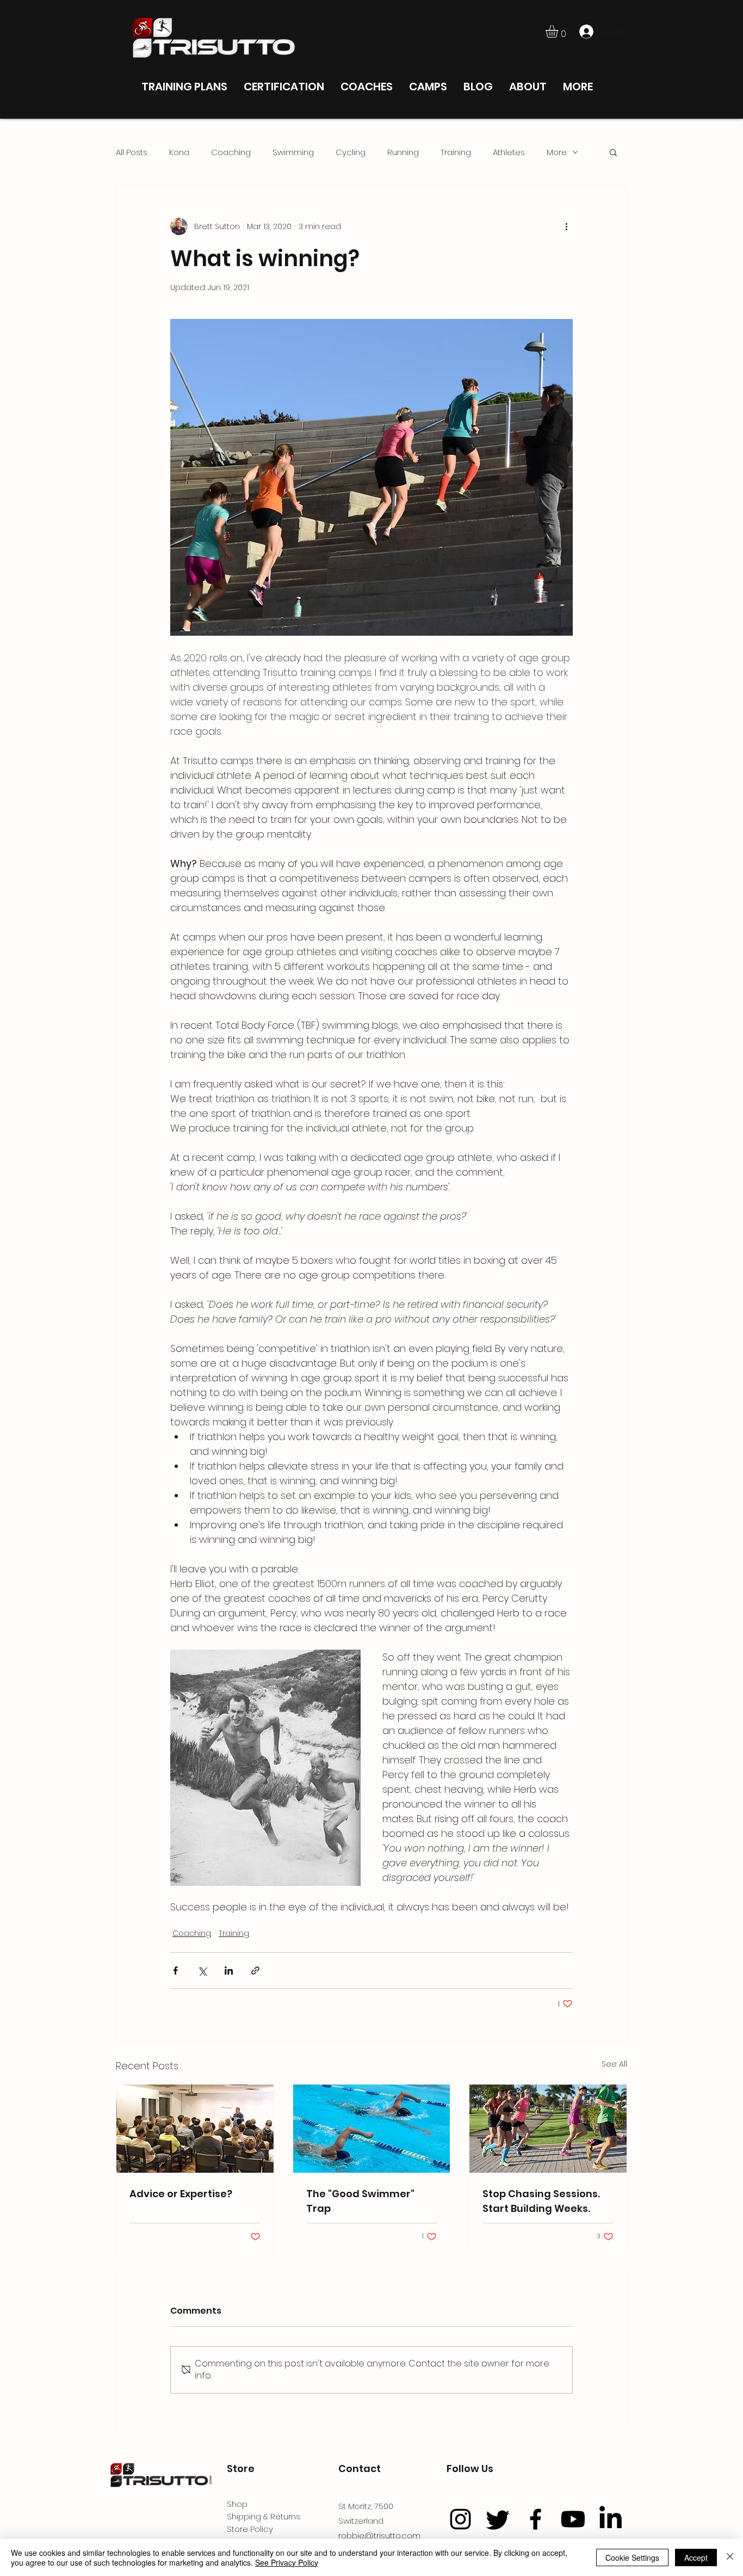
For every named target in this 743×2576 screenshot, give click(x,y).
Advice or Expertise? (181, 2194)
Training (456, 152)
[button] (559, 31)
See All (614, 2064)
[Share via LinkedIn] (229, 1971)
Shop (237, 2504)
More (557, 152)
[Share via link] (255, 1971)
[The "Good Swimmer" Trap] (372, 2129)
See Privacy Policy (287, 2562)
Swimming (293, 152)
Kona (179, 152)
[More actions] (566, 226)
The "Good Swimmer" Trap (360, 2201)
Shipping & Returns (264, 2516)
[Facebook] (535, 2519)
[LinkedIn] (611, 2519)
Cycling (351, 152)
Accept (696, 2557)
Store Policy (250, 2529)
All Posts (132, 152)
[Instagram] (460, 2519)
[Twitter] (498, 2519)
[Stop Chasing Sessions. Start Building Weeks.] (548, 2129)
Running (403, 152)
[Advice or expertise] (195, 2129)
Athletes (509, 152)
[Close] (730, 2557)
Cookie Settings (632, 2557)
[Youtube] (573, 2519)
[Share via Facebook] (175, 1971)
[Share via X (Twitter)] (202, 1971)
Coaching (231, 152)
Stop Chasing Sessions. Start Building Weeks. (541, 2201)
